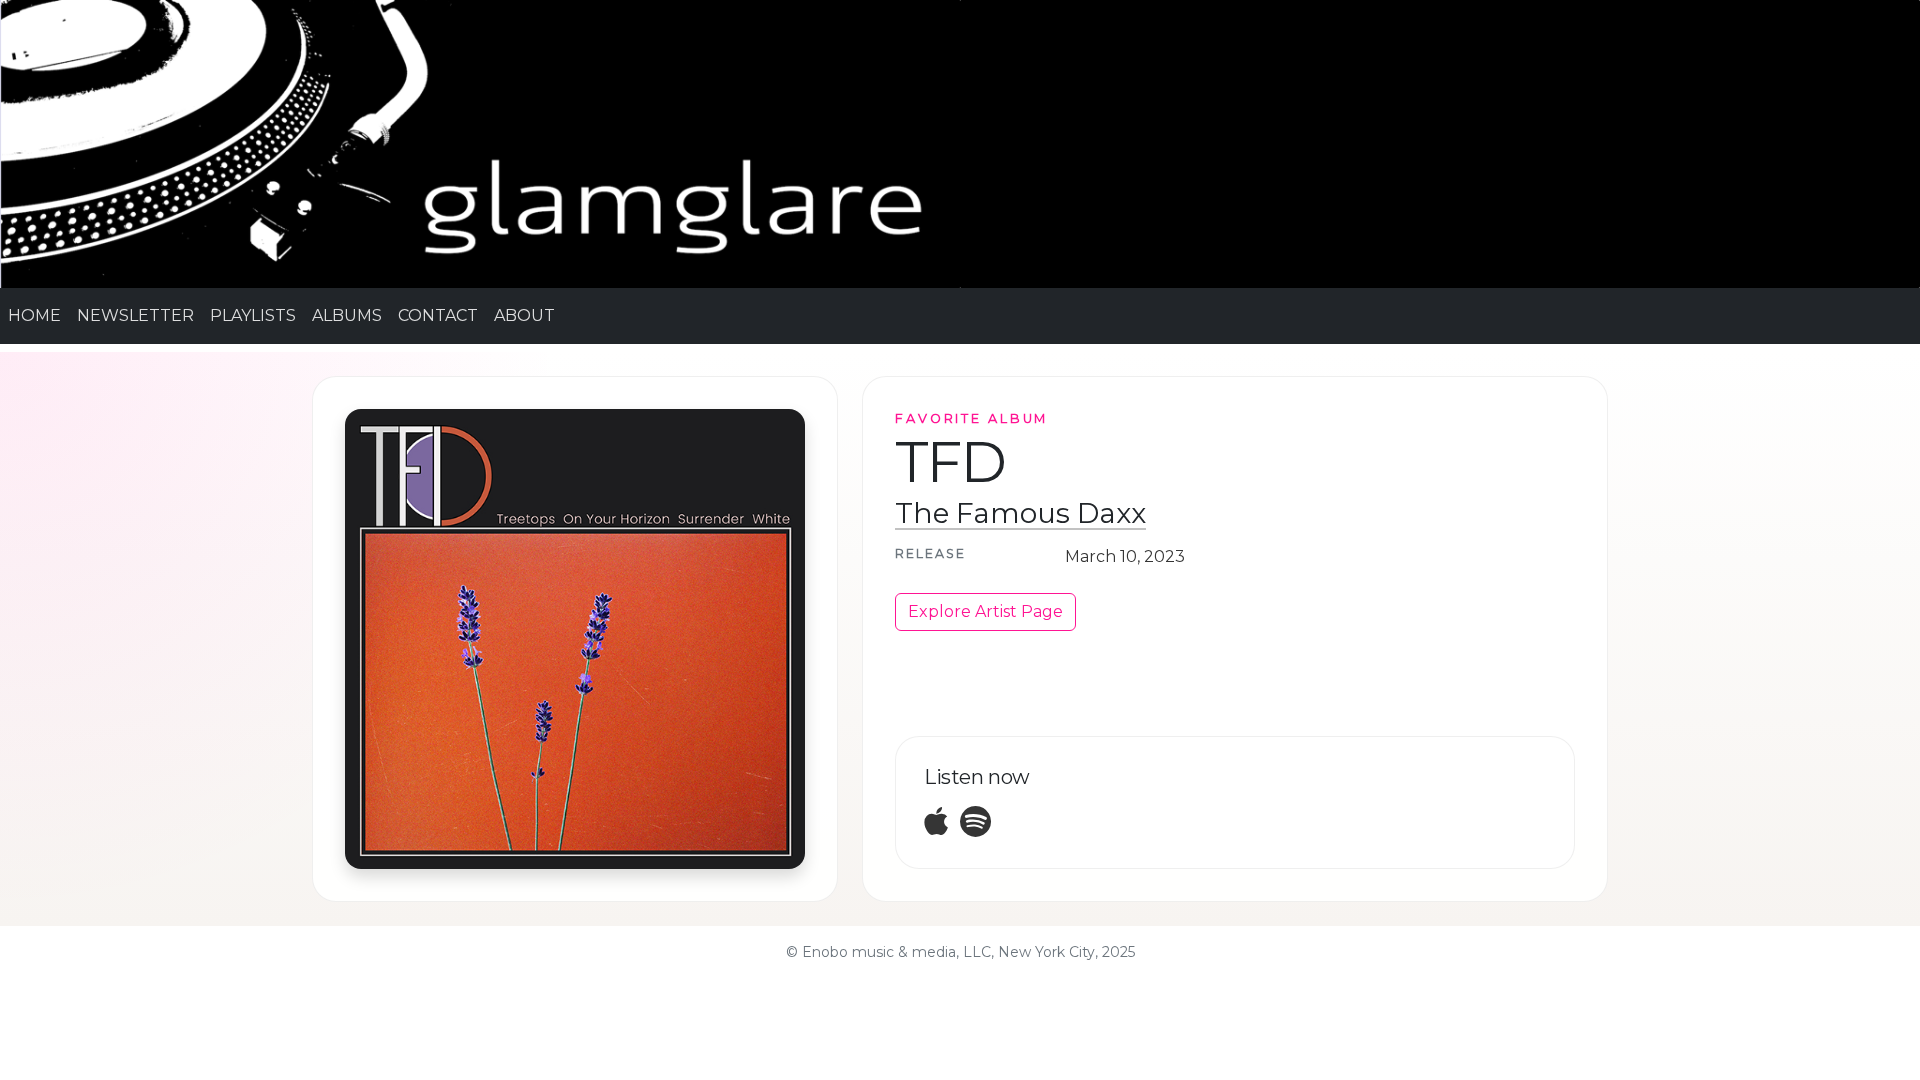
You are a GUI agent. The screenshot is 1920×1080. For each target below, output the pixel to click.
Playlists (253, 315)
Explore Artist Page (985, 611)
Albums (347, 315)
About (524, 315)
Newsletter (135, 315)
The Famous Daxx (1020, 513)
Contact (438, 315)
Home (34, 315)
